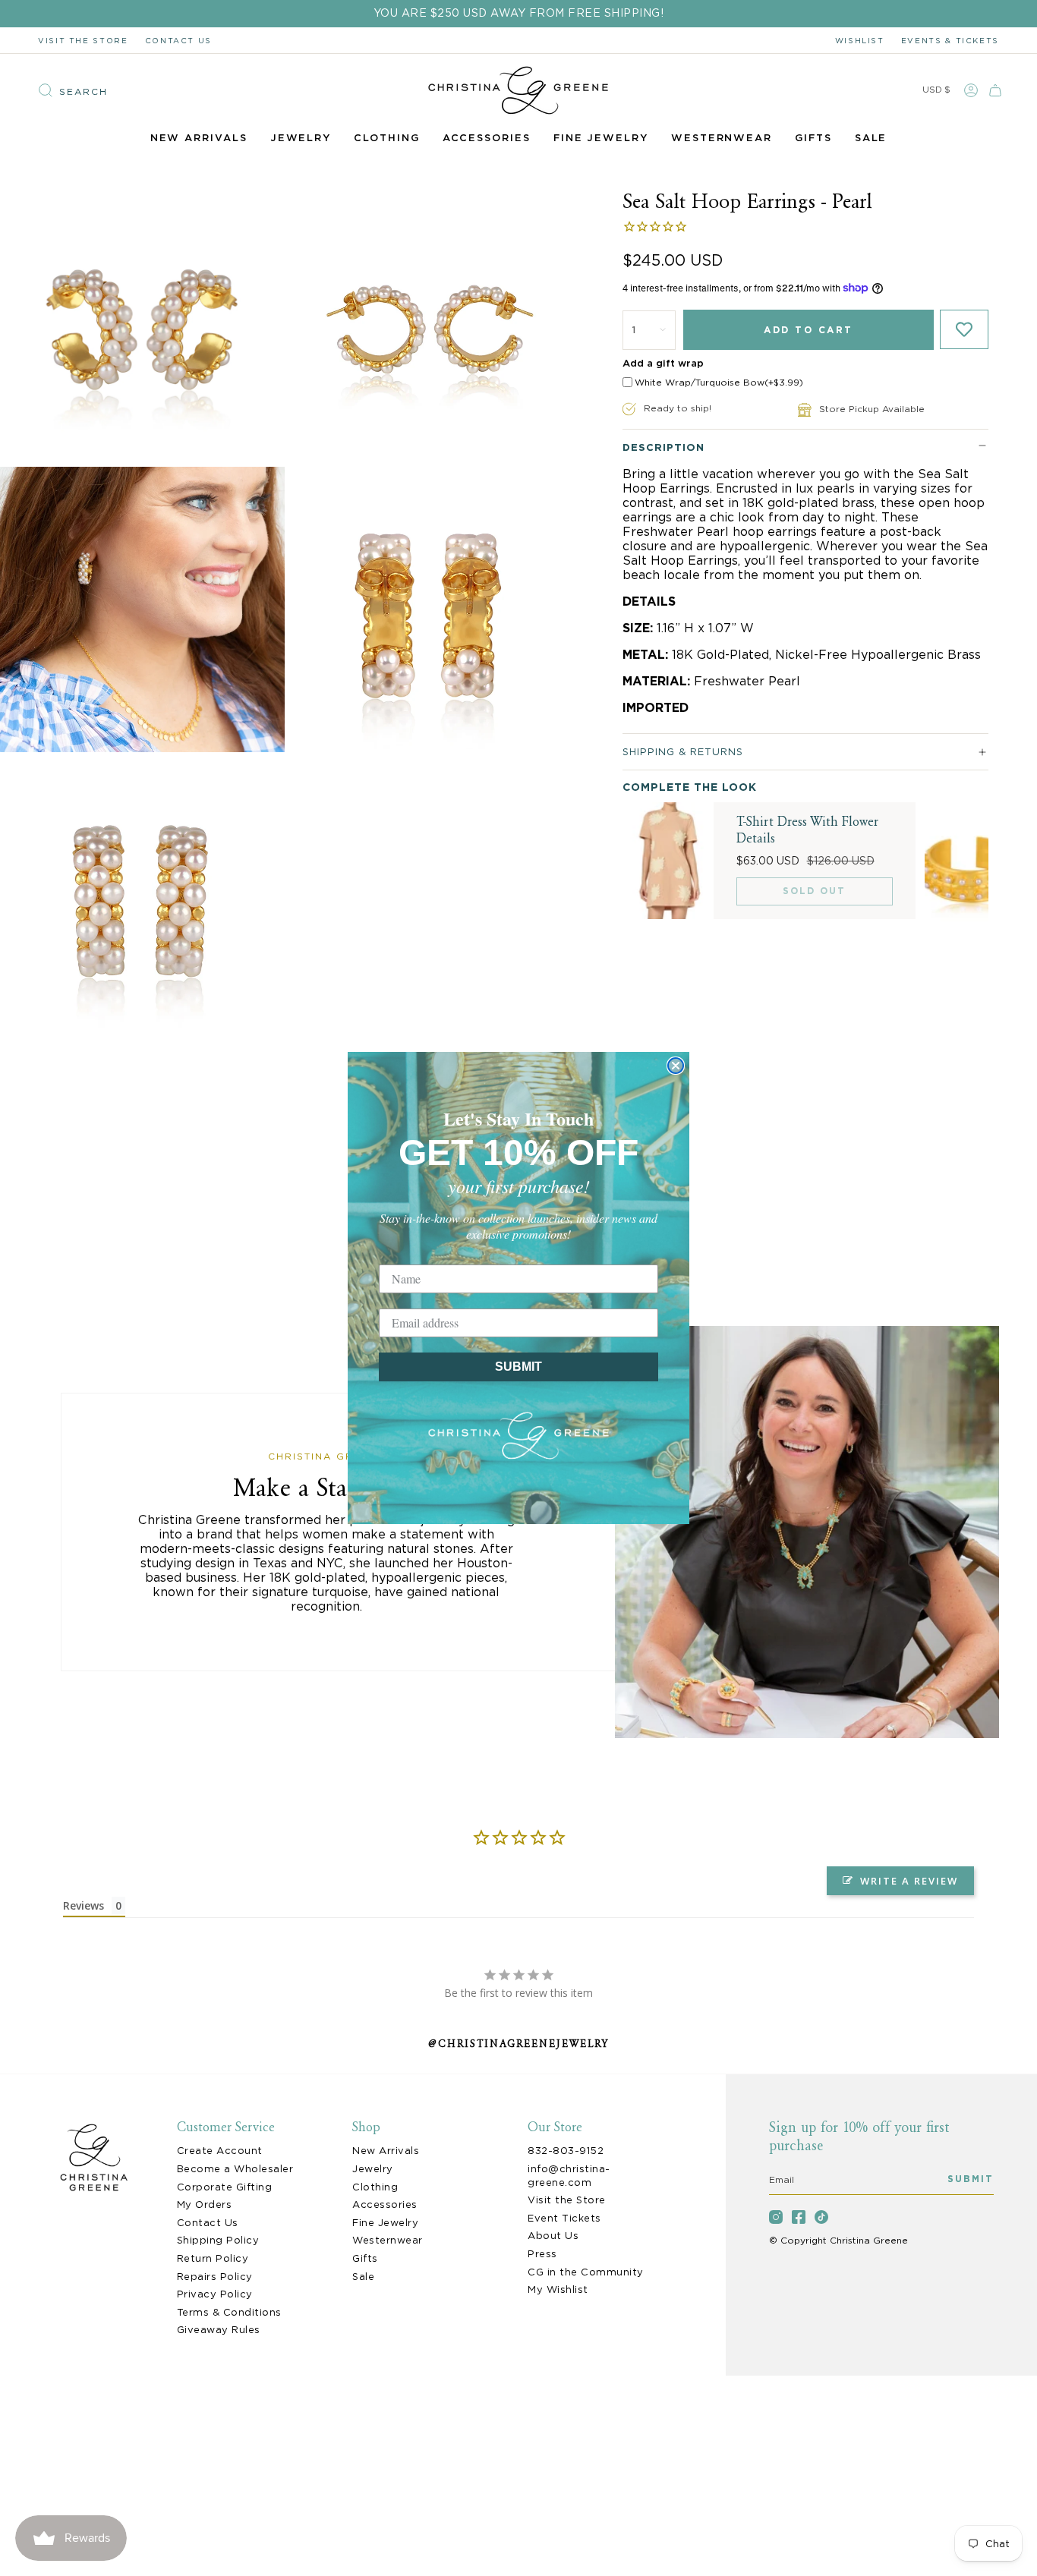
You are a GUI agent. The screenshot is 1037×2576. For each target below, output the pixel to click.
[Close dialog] (676, 1066)
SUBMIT (518, 1367)
